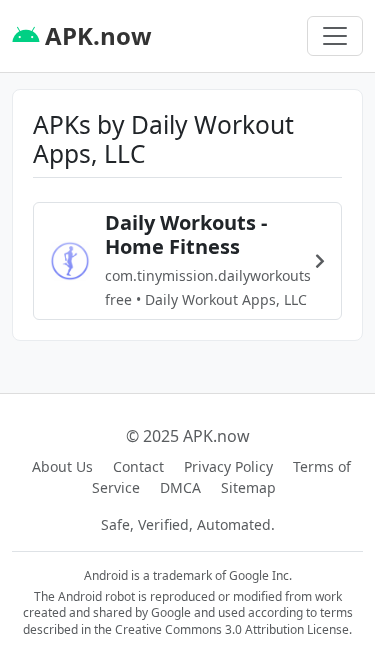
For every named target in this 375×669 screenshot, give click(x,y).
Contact (138, 466)
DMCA (180, 487)
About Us (62, 466)
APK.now (95, 35)
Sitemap (248, 487)
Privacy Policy (228, 466)
